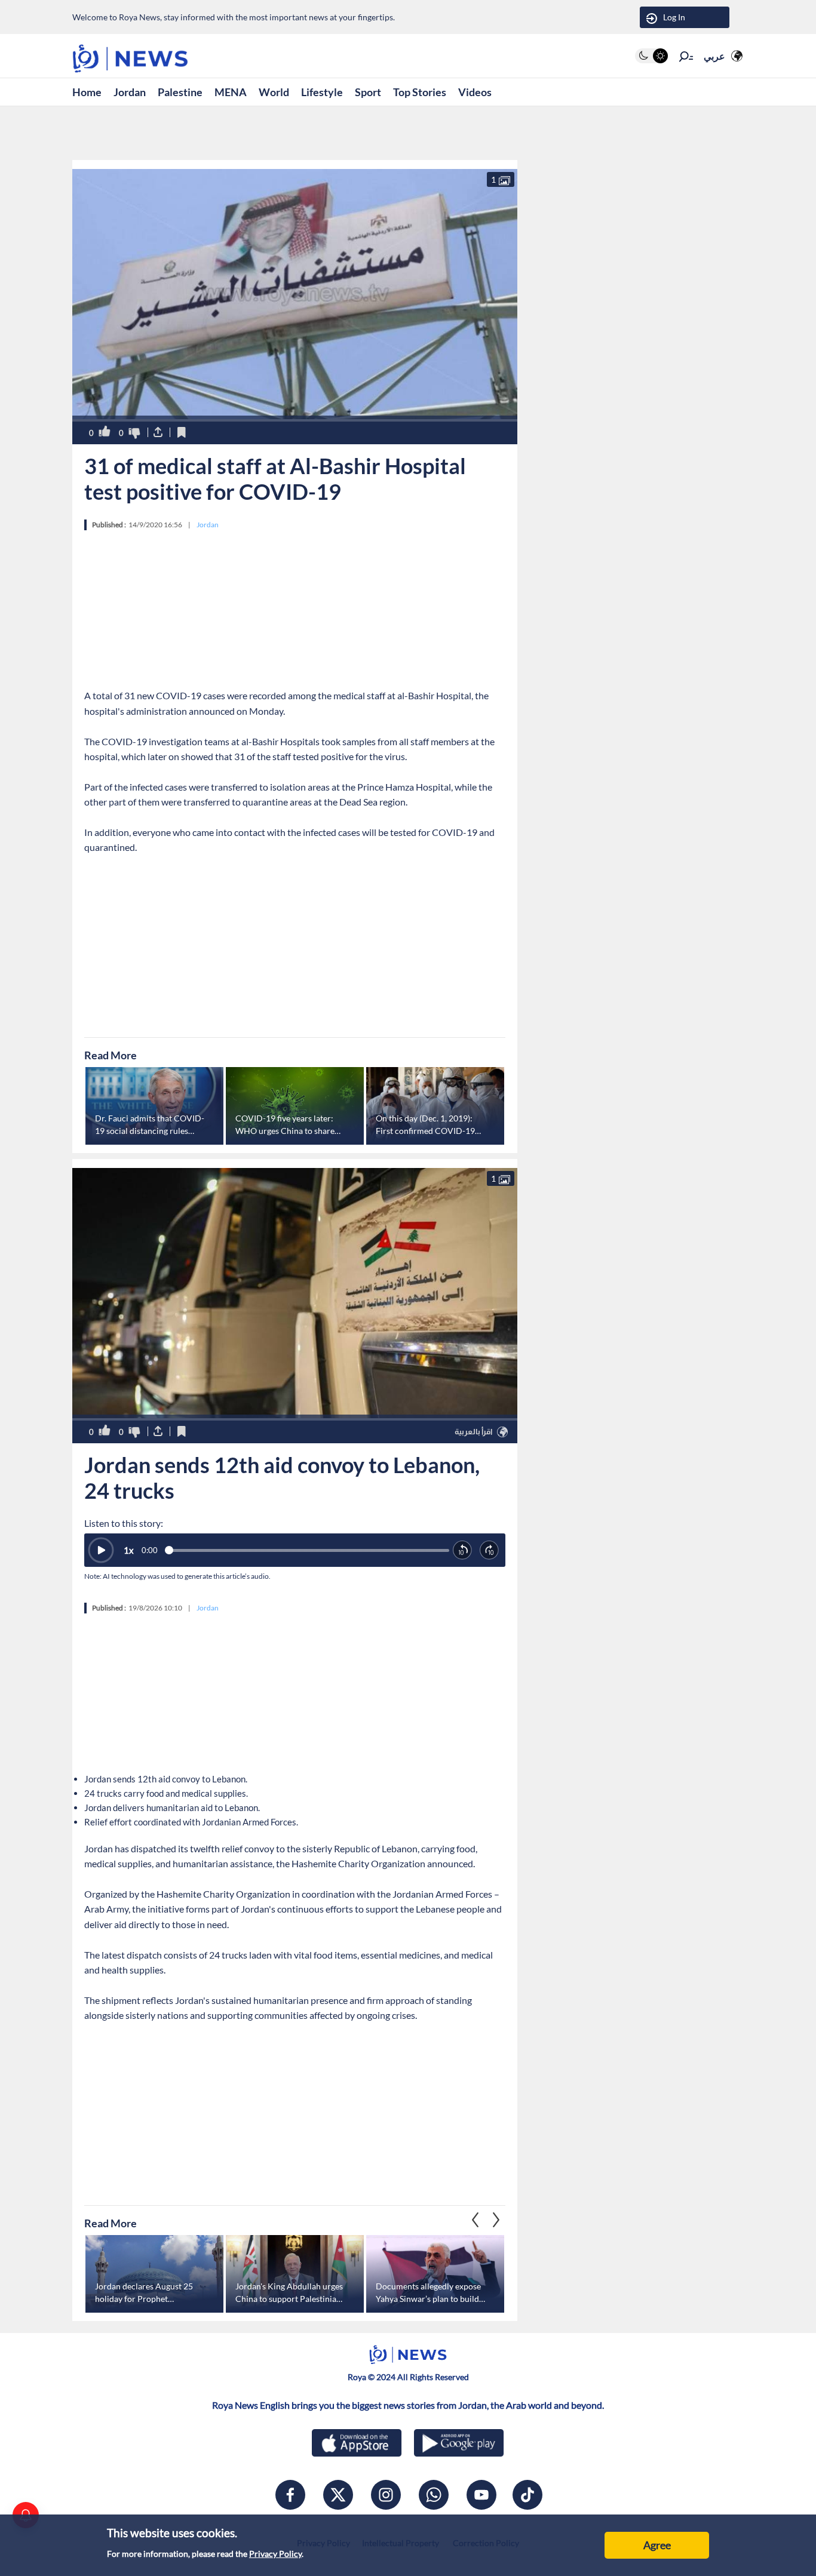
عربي (714, 56)
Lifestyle (322, 92)
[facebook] (290, 2495)
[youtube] (481, 2495)
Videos (475, 92)
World (274, 92)
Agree (657, 2545)
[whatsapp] (434, 2495)
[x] (338, 2495)
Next (476, 2220)
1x (129, 1550)
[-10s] (463, 1550)
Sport (368, 92)
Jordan (130, 92)
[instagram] (386, 2495)
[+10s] (490, 1550)
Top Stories (420, 92)
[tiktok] (527, 2495)
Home (87, 92)
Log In (674, 17)
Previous (496, 2220)
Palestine (180, 92)
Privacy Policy (275, 2554)
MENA (231, 92)
